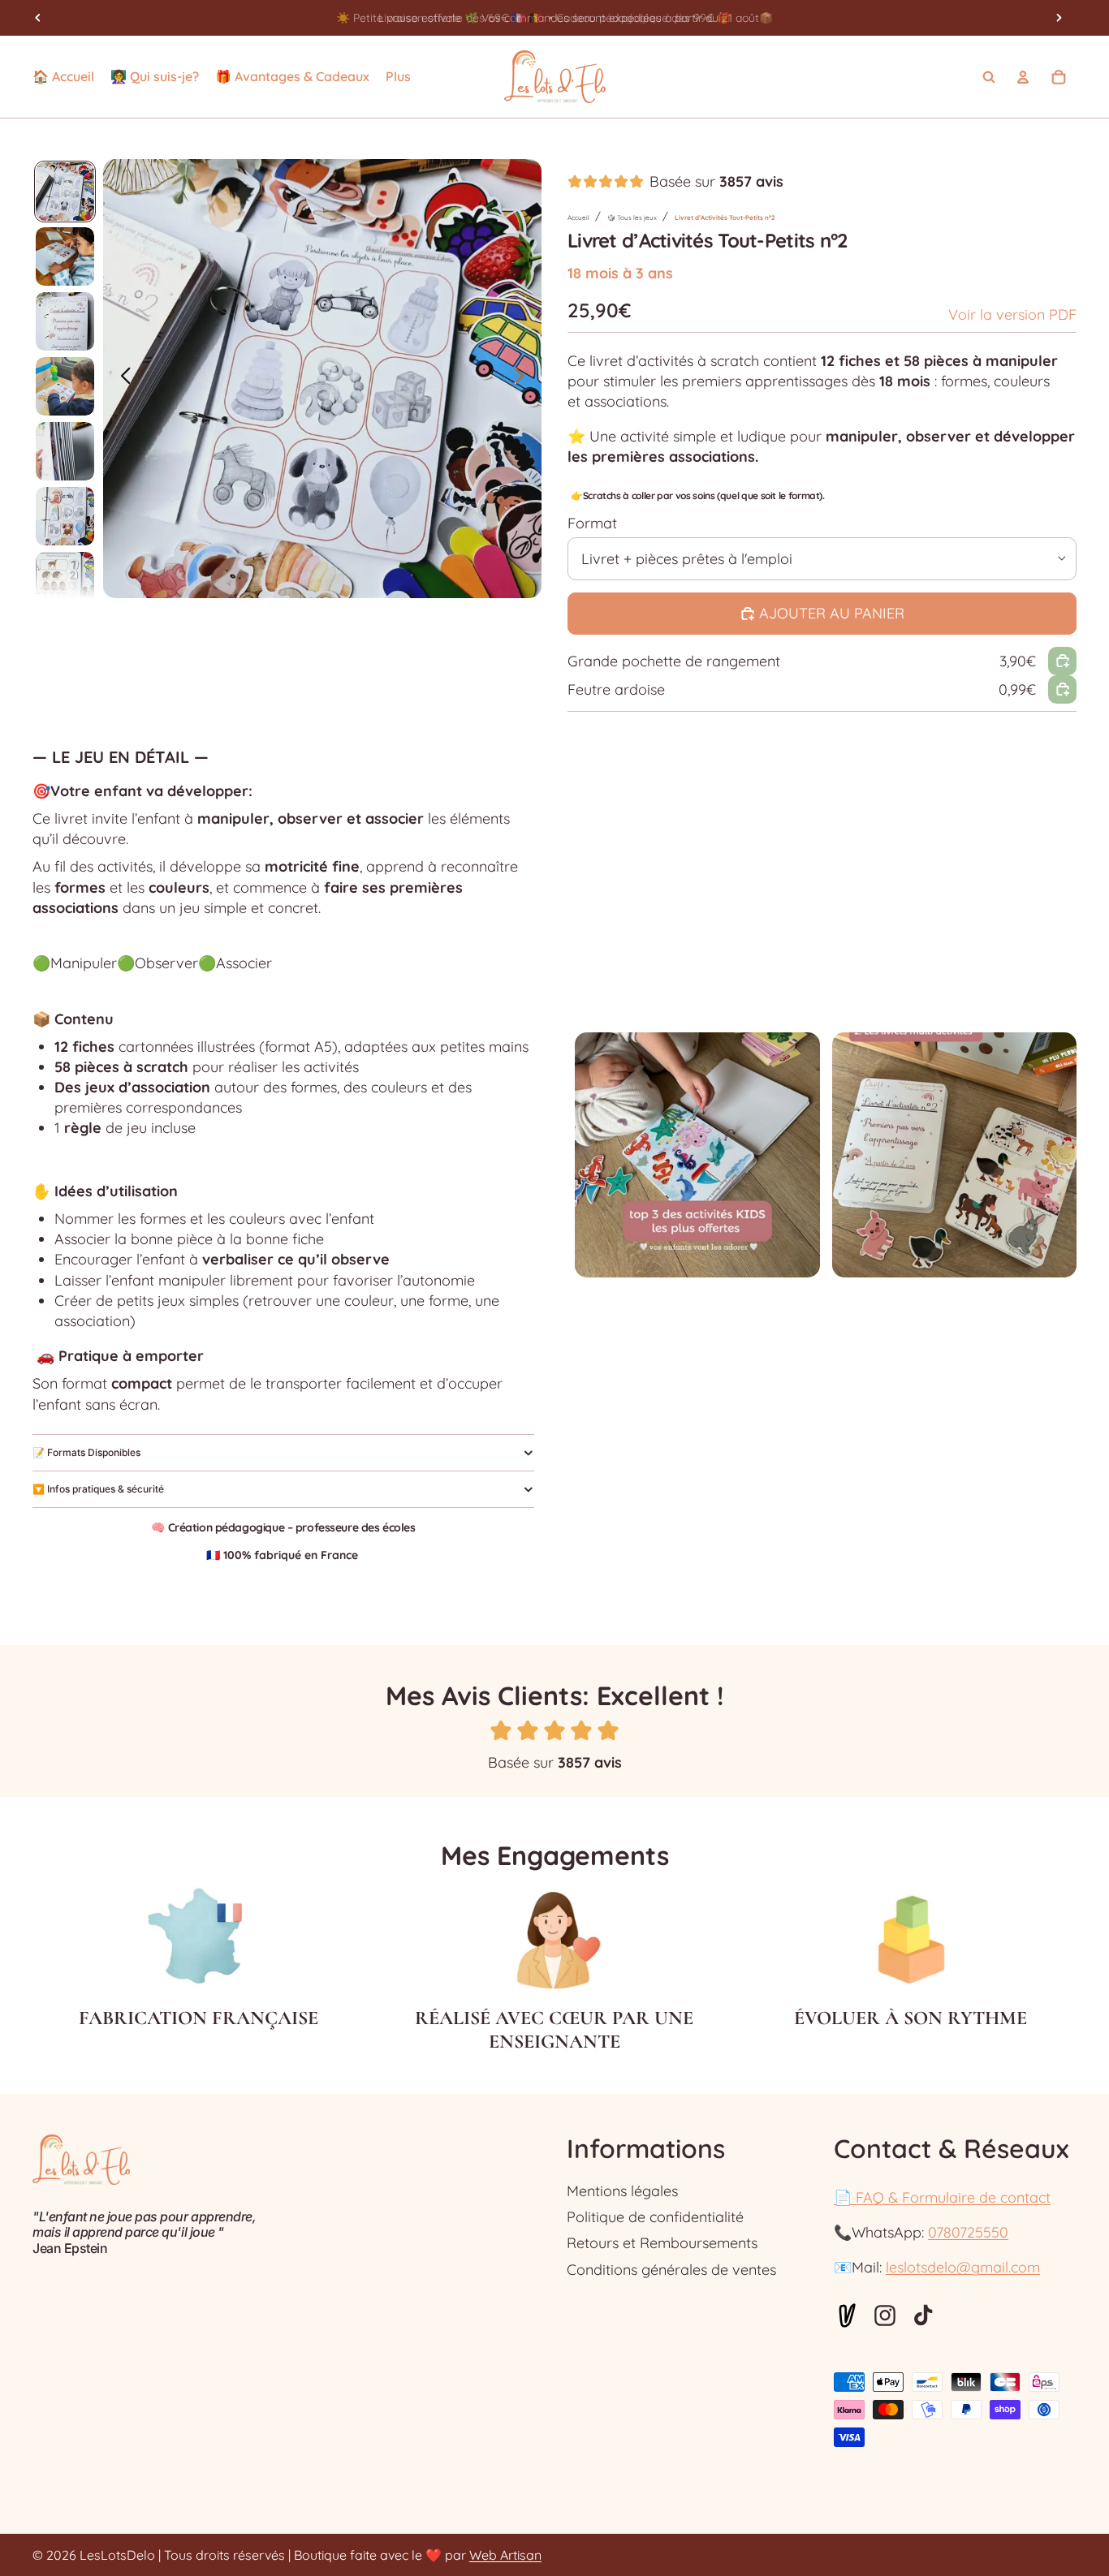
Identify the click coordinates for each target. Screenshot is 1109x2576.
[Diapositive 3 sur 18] (65, 321)
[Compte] (1023, 77)
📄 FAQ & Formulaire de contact (942, 2197)
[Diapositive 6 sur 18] (65, 516)
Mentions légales (622, 2191)
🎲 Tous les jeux (632, 218)
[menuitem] (398, 77)
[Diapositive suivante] (1059, 18)
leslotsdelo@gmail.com (963, 2267)
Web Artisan (505, 2555)
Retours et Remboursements (662, 2243)
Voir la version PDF (1012, 314)
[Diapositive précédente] (38, 18)
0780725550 (968, 2232)
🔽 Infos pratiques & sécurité (98, 1489)
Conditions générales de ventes (671, 2270)
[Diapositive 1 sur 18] (65, 192)
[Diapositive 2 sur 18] (65, 256)
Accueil (578, 218)
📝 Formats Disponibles (86, 1452)
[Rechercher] (989, 77)
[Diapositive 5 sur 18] (65, 451)
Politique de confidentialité (655, 2217)
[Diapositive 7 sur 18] (65, 581)
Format (592, 523)
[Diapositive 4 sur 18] (65, 386)
